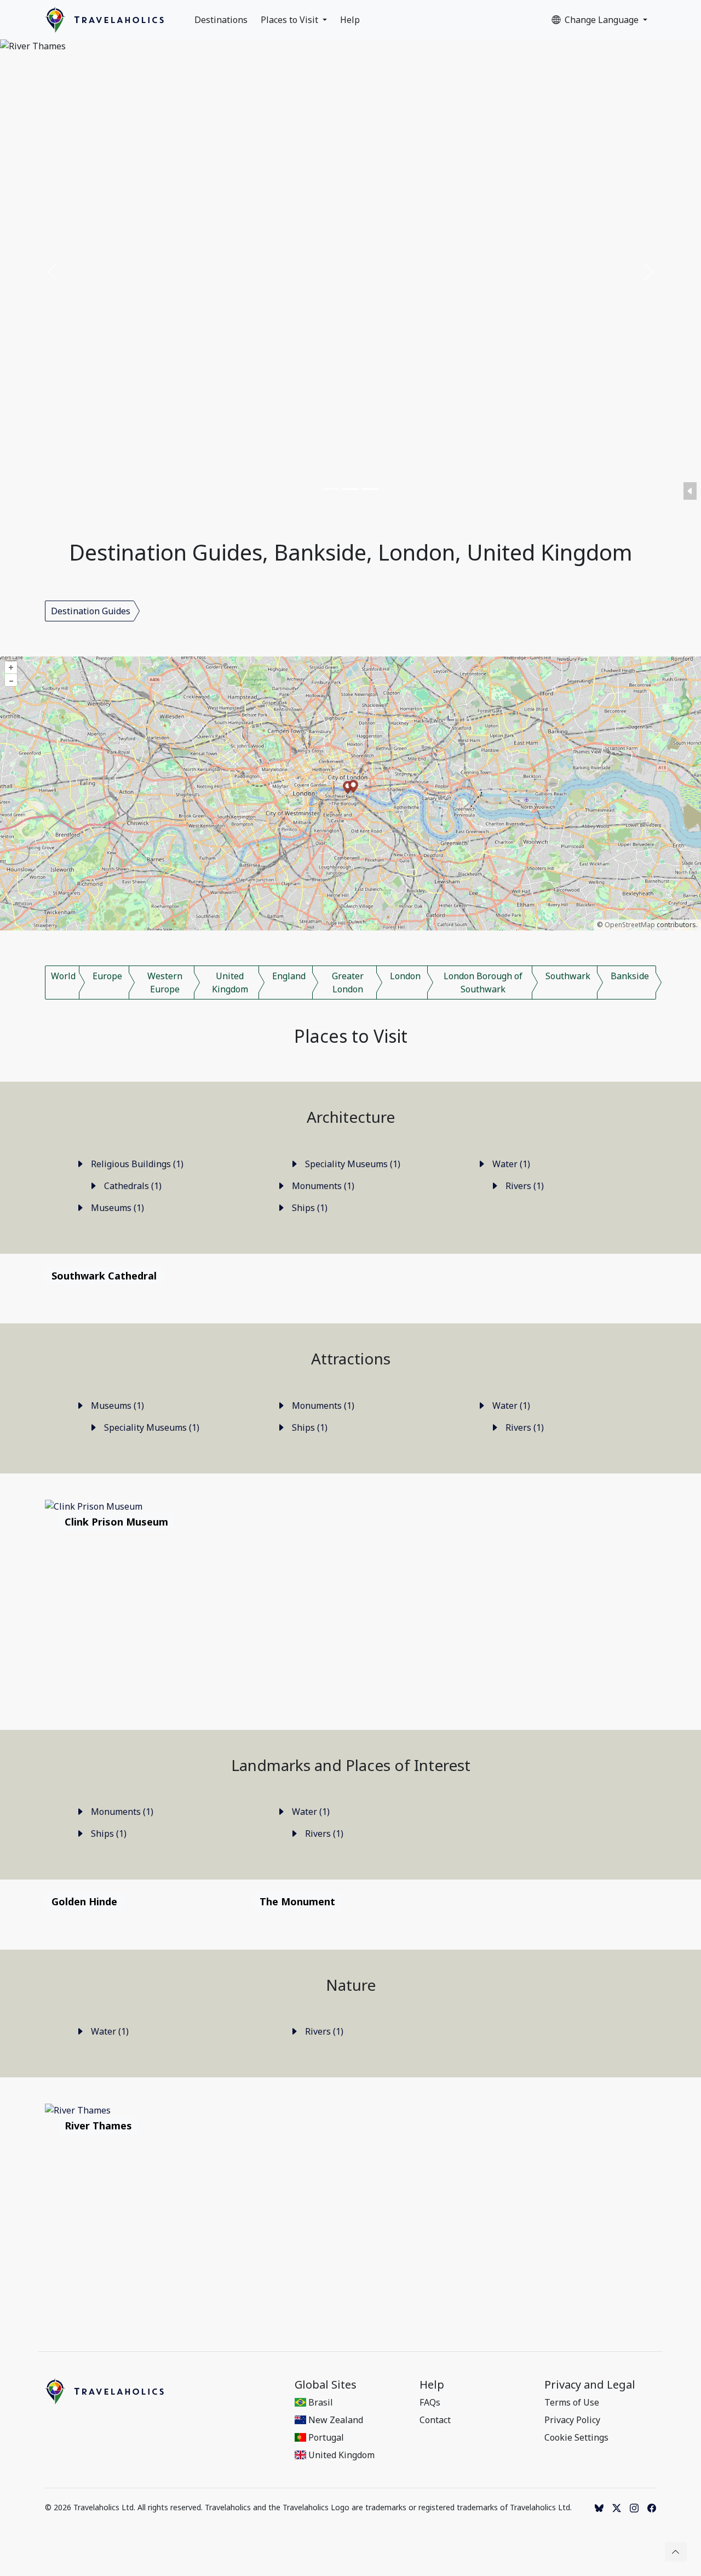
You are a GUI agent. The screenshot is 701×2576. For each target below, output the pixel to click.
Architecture (351, 1117)
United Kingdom (230, 983)
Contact (435, 2420)
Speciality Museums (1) (352, 1164)
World (63, 976)
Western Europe (165, 983)
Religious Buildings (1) (136, 1164)
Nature (351, 1985)
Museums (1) (116, 1208)
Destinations (221, 20)
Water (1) (510, 1164)
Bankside (630, 976)
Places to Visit (291, 20)
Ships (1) (309, 1208)
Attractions (351, 1358)
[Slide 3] (370, 489)
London (405, 976)
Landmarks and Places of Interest (351, 1765)
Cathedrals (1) (132, 1186)
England (289, 976)
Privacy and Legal (590, 2385)
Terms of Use (572, 2402)
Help (350, 20)
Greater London (348, 983)
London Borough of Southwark (483, 983)
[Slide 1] (331, 489)
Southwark (568, 976)
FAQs (430, 2402)
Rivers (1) (524, 1186)
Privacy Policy (572, 2420)
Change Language (603, 20)
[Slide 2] (350, 489)
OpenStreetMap (630, 925)
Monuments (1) (322, 1186)
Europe (107, 976)
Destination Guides (91, 611)
